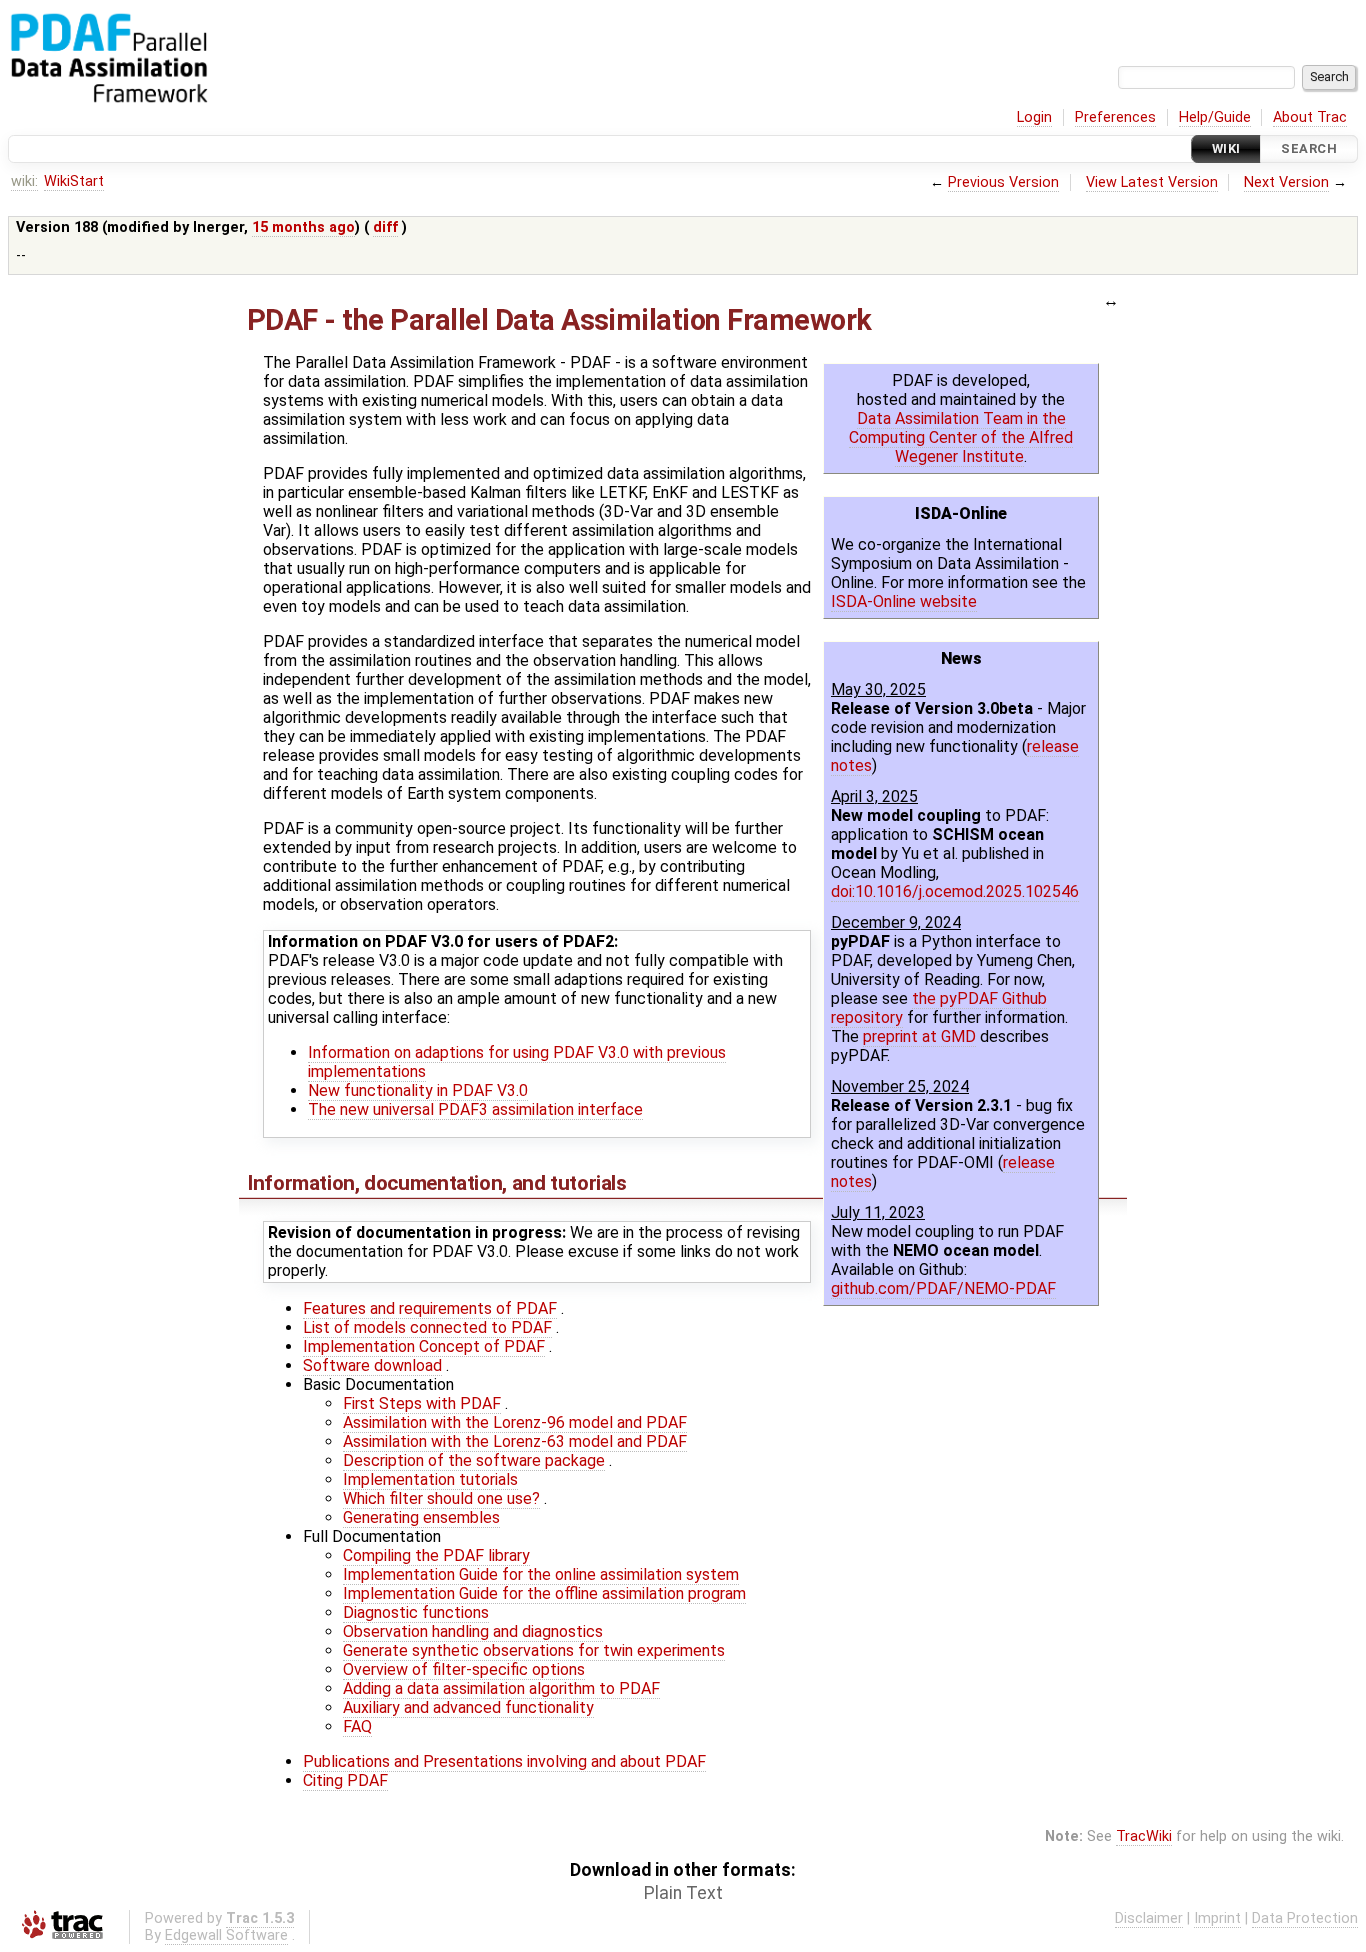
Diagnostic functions (416, 1612)
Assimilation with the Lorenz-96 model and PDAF (515, 1422)
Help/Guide (1215, 117)
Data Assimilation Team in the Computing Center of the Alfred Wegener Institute (961, 437)
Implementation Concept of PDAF (424, 1346)
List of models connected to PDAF (427, 1327)
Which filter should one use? (441, 1498)
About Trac (1310, 117)
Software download (372, 1365)
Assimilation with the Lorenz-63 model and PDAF (515, 1441)
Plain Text (683, 1893)
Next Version (1286, 182)
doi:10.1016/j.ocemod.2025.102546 (955, 891)
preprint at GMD (919, 1036)
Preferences (1115, 117)
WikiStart (74, 181)
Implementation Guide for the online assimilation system (541, 1574)
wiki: (24, 181)
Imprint (1217, 1918)
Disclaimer (1149, 1918)
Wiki (1226, 148)
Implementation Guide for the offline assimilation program (544, 1593)
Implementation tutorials (430, 1479)
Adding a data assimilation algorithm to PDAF (501, 1688)
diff (385, 227)
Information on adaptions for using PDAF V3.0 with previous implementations (517, 1062)
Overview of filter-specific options (464, 1669)
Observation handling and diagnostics (473, 1631)
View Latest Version (1152, 182)
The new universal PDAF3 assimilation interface (475, 1109)
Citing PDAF (345, 1780)
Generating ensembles (421, 1517)
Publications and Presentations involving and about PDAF (504, 1761)
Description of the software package (474, 1460)
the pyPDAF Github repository (939, 1008)
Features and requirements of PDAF (430, 1308)
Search (1309, 148)
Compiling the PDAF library (436, 1555)
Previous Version (1003, 182)
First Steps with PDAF (422, 1403)
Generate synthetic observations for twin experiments (534, 1650)
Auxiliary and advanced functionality (468, 1707)
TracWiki (1144, 1836)
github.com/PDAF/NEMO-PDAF (943, 1288)
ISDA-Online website (904, 601)
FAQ (357, 1726)
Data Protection (1305, 1918)
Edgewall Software (226, 1935)
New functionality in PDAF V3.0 (418, 1090)
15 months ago (303, 227)
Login (1034, 117)
